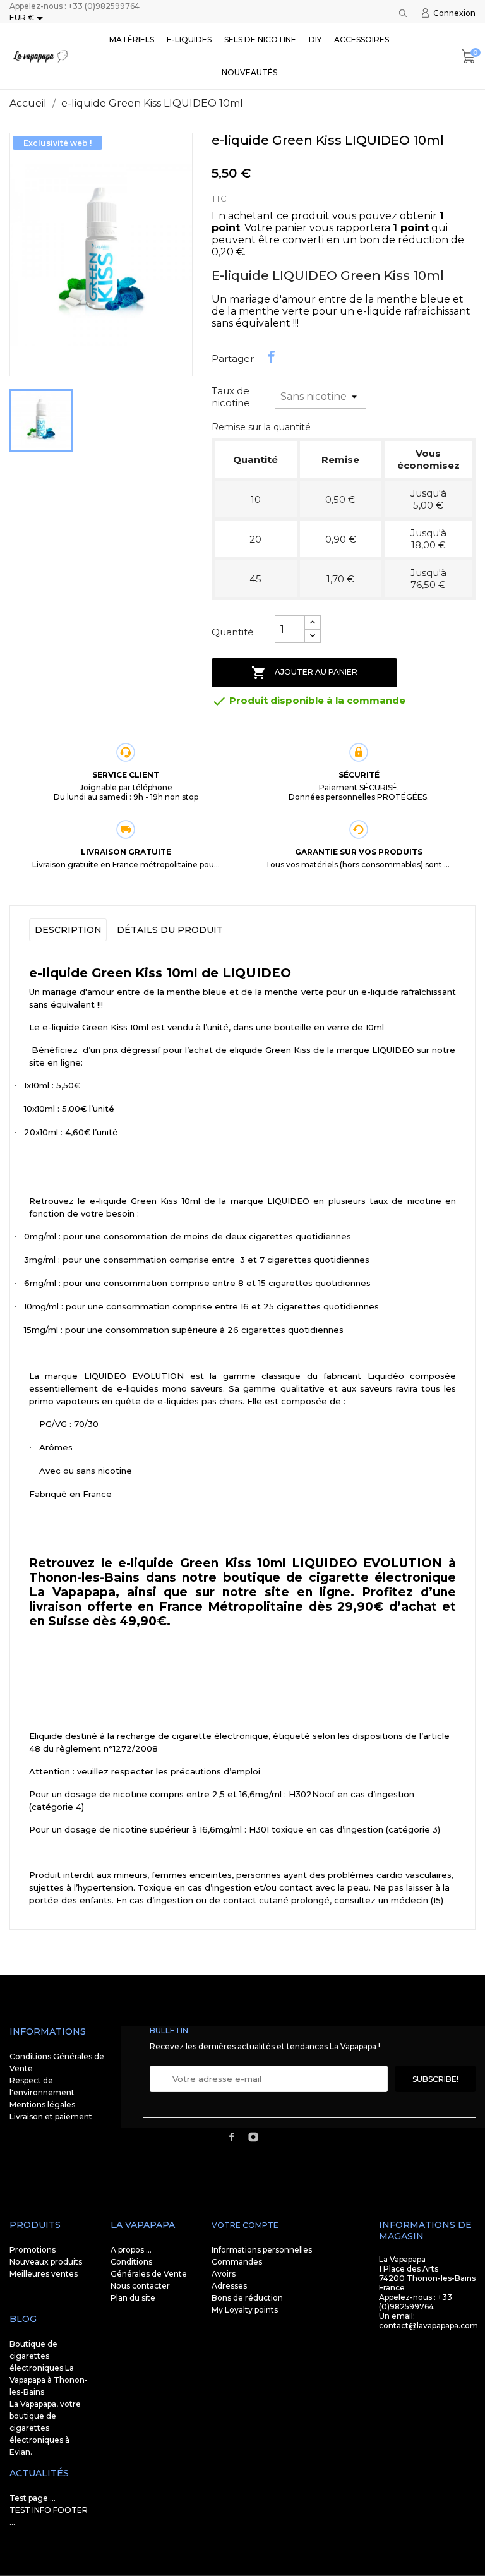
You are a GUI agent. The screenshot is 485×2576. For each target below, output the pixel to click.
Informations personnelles (262, 2250)
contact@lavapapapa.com (428, 2326)
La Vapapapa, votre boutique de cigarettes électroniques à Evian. (45, 2428)
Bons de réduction (247, 2298)
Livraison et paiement (51, 2116)
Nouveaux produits (46, 2262)
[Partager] (272, 357)
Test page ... (33, 2498)
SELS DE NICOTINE (260, 39)
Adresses (229, 2286)
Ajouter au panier (304, 673)
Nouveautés (249, 72)
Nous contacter (140, 2286)
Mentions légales (42, 2104)
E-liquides (189, 39)
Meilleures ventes (44, 2274)
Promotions (33, 2250)
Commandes (237, 2262)
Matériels (132, 39)
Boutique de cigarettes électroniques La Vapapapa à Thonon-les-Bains (49, 2368)
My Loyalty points (245, 2310)
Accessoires (362, 39)
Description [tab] (68, 930)
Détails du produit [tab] (170, 930)
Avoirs (224, 2274)
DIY (315, 39)
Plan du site (133, 2298)
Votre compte (245, 2225)
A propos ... (131, 2250)
